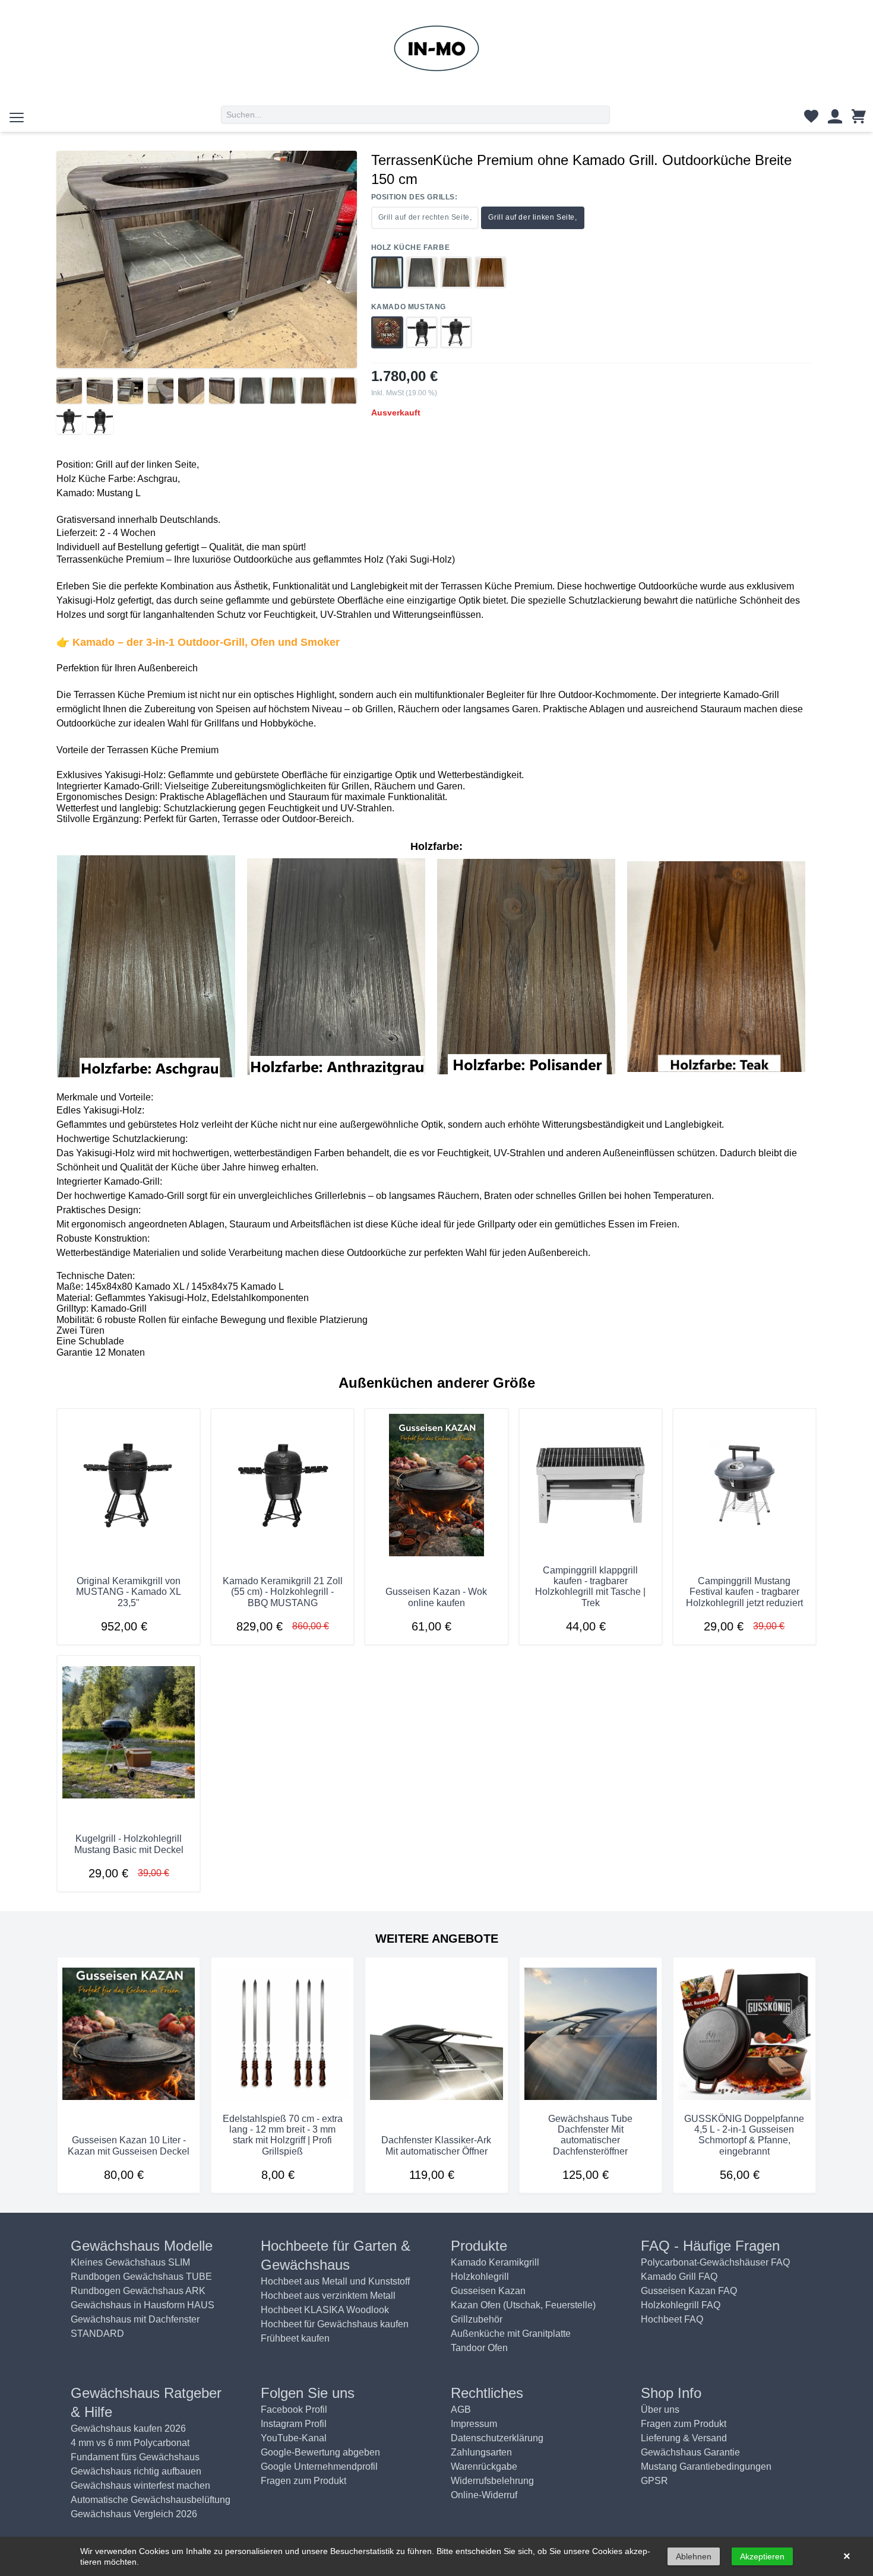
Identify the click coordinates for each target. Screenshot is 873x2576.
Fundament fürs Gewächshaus (135, 2457)
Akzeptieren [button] (762, 2556)
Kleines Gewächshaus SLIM (130, 2262)
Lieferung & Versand (684, 2438)
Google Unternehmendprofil (319, 2466)
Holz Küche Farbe (411, 248)
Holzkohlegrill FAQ (681, 2305)
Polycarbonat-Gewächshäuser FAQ (715, 2262)
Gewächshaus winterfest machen (140, 2485)
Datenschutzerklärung (497, 2438)
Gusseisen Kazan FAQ (689, 2291)
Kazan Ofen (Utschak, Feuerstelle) (523, 2305)
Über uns (660, 2410)
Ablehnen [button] (694, 2556)
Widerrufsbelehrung (492, 2481)
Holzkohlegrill (480, 2277)
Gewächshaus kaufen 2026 (128, 2429)
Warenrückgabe (484, 2466)
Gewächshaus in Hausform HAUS (143, 2305)
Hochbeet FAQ (672, 2319)
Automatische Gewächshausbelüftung (151, 2500)
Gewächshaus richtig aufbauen (136, 2471)
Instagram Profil (294, 2424)
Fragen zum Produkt (303, 2481)
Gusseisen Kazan (488, 2291)
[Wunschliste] (811, 119)
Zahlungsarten (481, 2452)
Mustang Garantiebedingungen (706, 2466)
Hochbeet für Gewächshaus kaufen (335, 2324)
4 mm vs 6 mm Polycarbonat (130, 2443)
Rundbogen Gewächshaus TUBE (141, 2277)
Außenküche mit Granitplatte (511, 2334)
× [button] (847, 2556)
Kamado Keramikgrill (495, 2262)
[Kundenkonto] (835, 119)
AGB (461, 2410)
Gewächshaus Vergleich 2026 (134, 2514)
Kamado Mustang (409, 307)
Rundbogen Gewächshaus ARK (138, 2291)
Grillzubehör (477, 2319)
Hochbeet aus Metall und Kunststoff (335, 2281)
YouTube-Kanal (294, 2438)
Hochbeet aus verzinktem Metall (328, 2296)
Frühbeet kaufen (295, 2338)
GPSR (654, 2481)
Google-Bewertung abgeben (320, 2452)
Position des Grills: (415, 197)
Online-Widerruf (484, 2495)
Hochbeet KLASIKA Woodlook (325, 2310)
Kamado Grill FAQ (679, 2277)
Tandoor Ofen (479, 2348)
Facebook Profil (294, 2410)
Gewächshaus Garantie (690, 2452)
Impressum (474, 2424)
